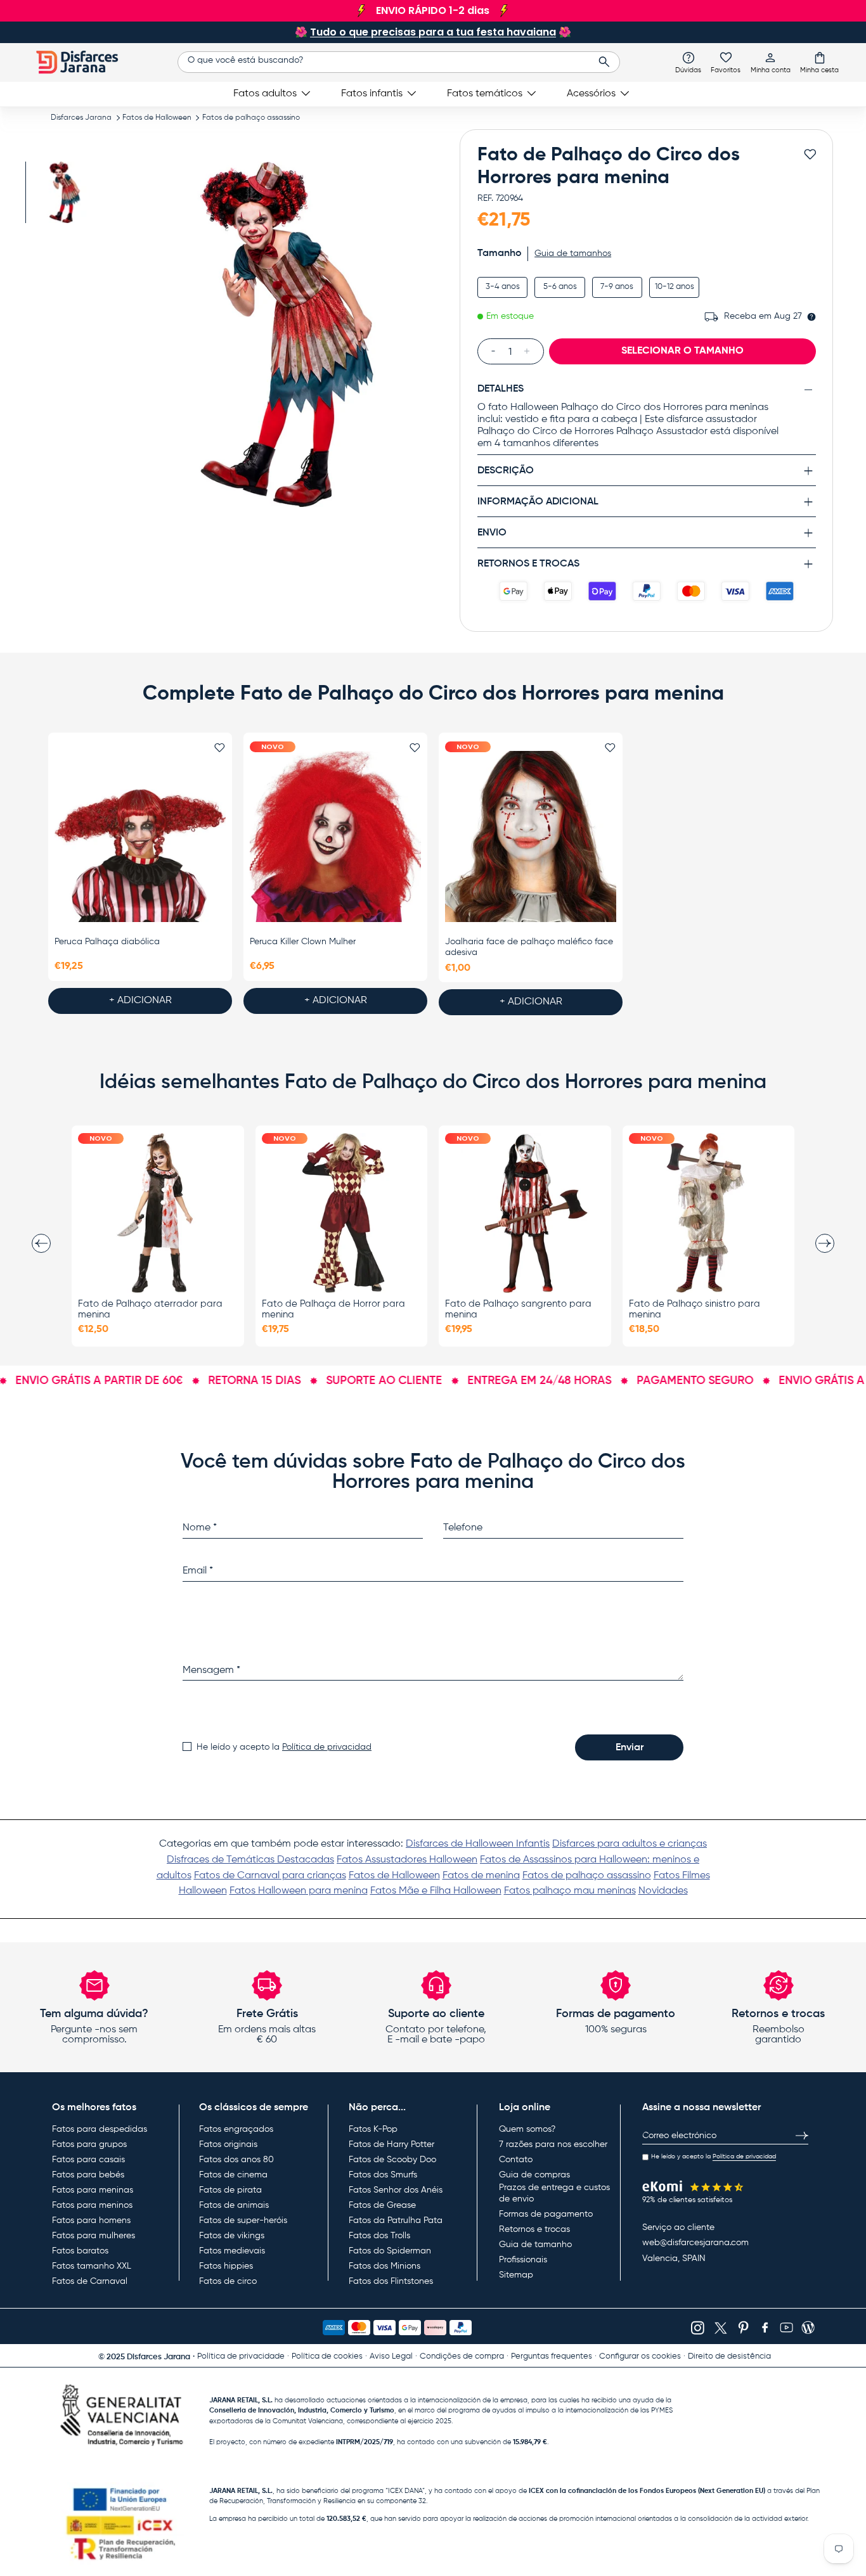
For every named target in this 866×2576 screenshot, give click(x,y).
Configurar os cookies (640, 2356)
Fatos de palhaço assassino (251, 118)
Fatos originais (228, 2144)
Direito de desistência (729, 2356)
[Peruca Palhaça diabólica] (140, 836)
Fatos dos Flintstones (391, 2281)
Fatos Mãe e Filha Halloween (436, 1891)
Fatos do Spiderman (390, 2251)
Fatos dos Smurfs (383, 2175)
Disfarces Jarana (81, 118)
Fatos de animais (234, 2205)
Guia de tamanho (535, 2245)
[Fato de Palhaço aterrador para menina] (158, 1213)
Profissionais (523, 2260)
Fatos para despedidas (100, 2129)
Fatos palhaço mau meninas (570, 1891)
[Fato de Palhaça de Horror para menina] (342, 1213)
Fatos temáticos (485, 94)
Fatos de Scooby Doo (392, 2160)
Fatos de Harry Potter (391, 2144)
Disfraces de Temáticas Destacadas (250, 1860)
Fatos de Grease (382, 2205)
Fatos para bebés (88, 2175)
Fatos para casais (88, 2160)
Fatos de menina (481, 1876)
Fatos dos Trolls (379, 2236)
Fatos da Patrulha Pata (396, 2220)
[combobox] (398, 62)
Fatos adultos (265, 94)
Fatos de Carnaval (90, 2281)
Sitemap (516, 2275)
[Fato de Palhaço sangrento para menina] (525, 1213)
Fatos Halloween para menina (299, 1891)
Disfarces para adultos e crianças (630, 1844)
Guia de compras (534, 2175)
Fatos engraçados (236, 2129)
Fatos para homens (91, 2220)
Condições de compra (462, 2356)
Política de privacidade (241, 2356)
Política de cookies (327, 2356)
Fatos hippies (226, 2266)
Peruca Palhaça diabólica (107, 942)
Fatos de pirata (230, 2190)
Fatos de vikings (232, 2236)
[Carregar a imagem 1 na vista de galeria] (62, 192)
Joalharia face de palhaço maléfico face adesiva (529, 947)
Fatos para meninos (92, 2205)
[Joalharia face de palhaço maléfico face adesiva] (531, 836)
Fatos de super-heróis (243, 2220)
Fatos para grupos (89, 2144)
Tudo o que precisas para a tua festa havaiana (433, 32)
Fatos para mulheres (94, 2236)
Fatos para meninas (93, 2190)
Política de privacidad (327, 1747)
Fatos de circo (228, 2281)
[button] (819, 62)
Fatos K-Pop (373, 2129)
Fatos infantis (372, 94)
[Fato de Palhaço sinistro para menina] (709, 1213)
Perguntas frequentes (552, 2356)
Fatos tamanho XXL (92, 2266)
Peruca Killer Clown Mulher (303, 942)
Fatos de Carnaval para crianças (270, 1876)
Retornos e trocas (534, 2229)
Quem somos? (527, 2129)
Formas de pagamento (546, 2214)
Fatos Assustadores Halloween (407, 1860)
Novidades (663, 1891)
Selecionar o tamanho (682, 351)
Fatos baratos (80, 2251)
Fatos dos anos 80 (236, 2160)
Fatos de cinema (233, 2175)
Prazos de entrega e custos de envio (554, 2193)
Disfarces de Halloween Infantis (478, 1844)
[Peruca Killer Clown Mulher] (335, 836)
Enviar (630, 1748)
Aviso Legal (391, 2356)
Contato (516, 2160)
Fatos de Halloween (157, 118)
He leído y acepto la (284, 1747)
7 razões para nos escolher (553, 2144)
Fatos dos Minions (385, 2266)
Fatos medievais (232, 2251)
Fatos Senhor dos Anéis (396, 2190)
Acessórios (591, 94)
